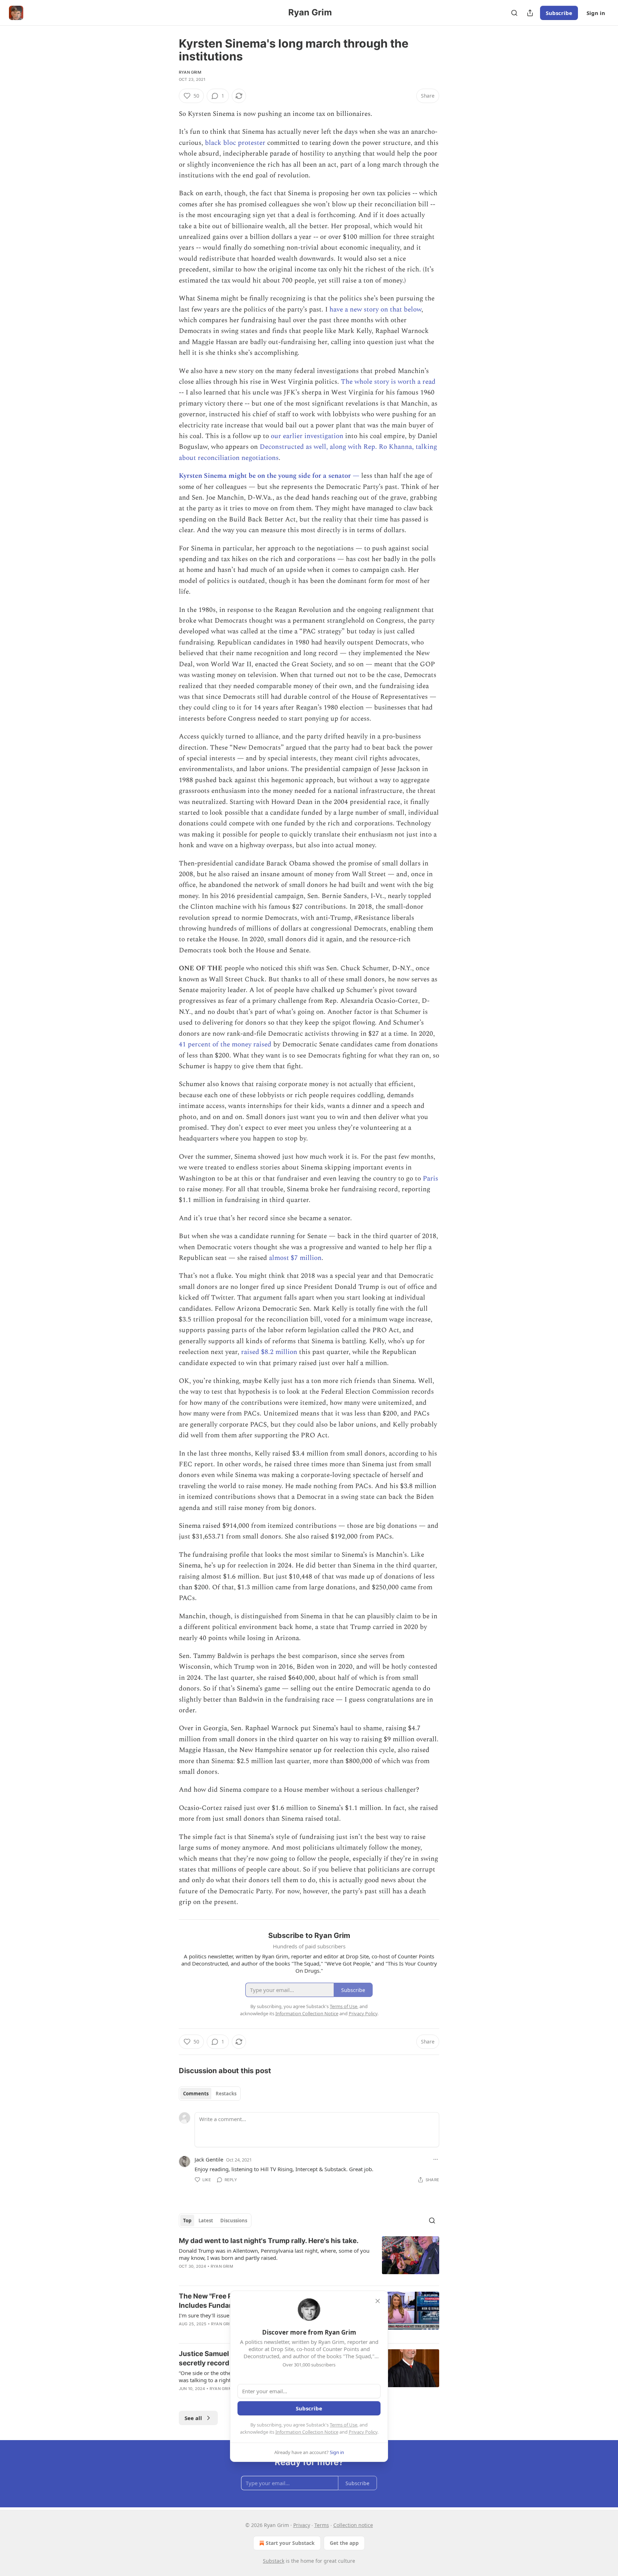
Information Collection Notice (307, 2432)
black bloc (220, 143)
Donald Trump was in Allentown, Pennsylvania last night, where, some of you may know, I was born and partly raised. (274, 2254)
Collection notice (353, 2525)
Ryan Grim (190, 72)
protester (252, 143)
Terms (322, 2525)
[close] (378, 2301)
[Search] (514, 13)
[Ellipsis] (436, 2159)
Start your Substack (290, 2543)
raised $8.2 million (269, 1352)
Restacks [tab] (226, 2094)
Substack (274, 2561)
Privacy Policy (363, 2432)
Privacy (302, 2525)
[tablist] (210, 2094)
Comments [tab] (196, 2094)
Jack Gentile (209, 2159)
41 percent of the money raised (226, 1044)
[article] (309, 2258)
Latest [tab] (206, 2221)
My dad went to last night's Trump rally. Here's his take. (269, 2241)
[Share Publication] (530, 13)
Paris (430, 1179)
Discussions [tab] (234, 2221)
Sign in (596, 13)
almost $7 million (295, 1258)
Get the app (344, 2543)
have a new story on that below (375, 310)
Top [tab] (187, 2221)
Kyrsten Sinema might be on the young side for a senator (266, 476)
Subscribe (559, 13)
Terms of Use (344, 2425)
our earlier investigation (307, 436)
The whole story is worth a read (388, 382)
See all (193, 2418)
